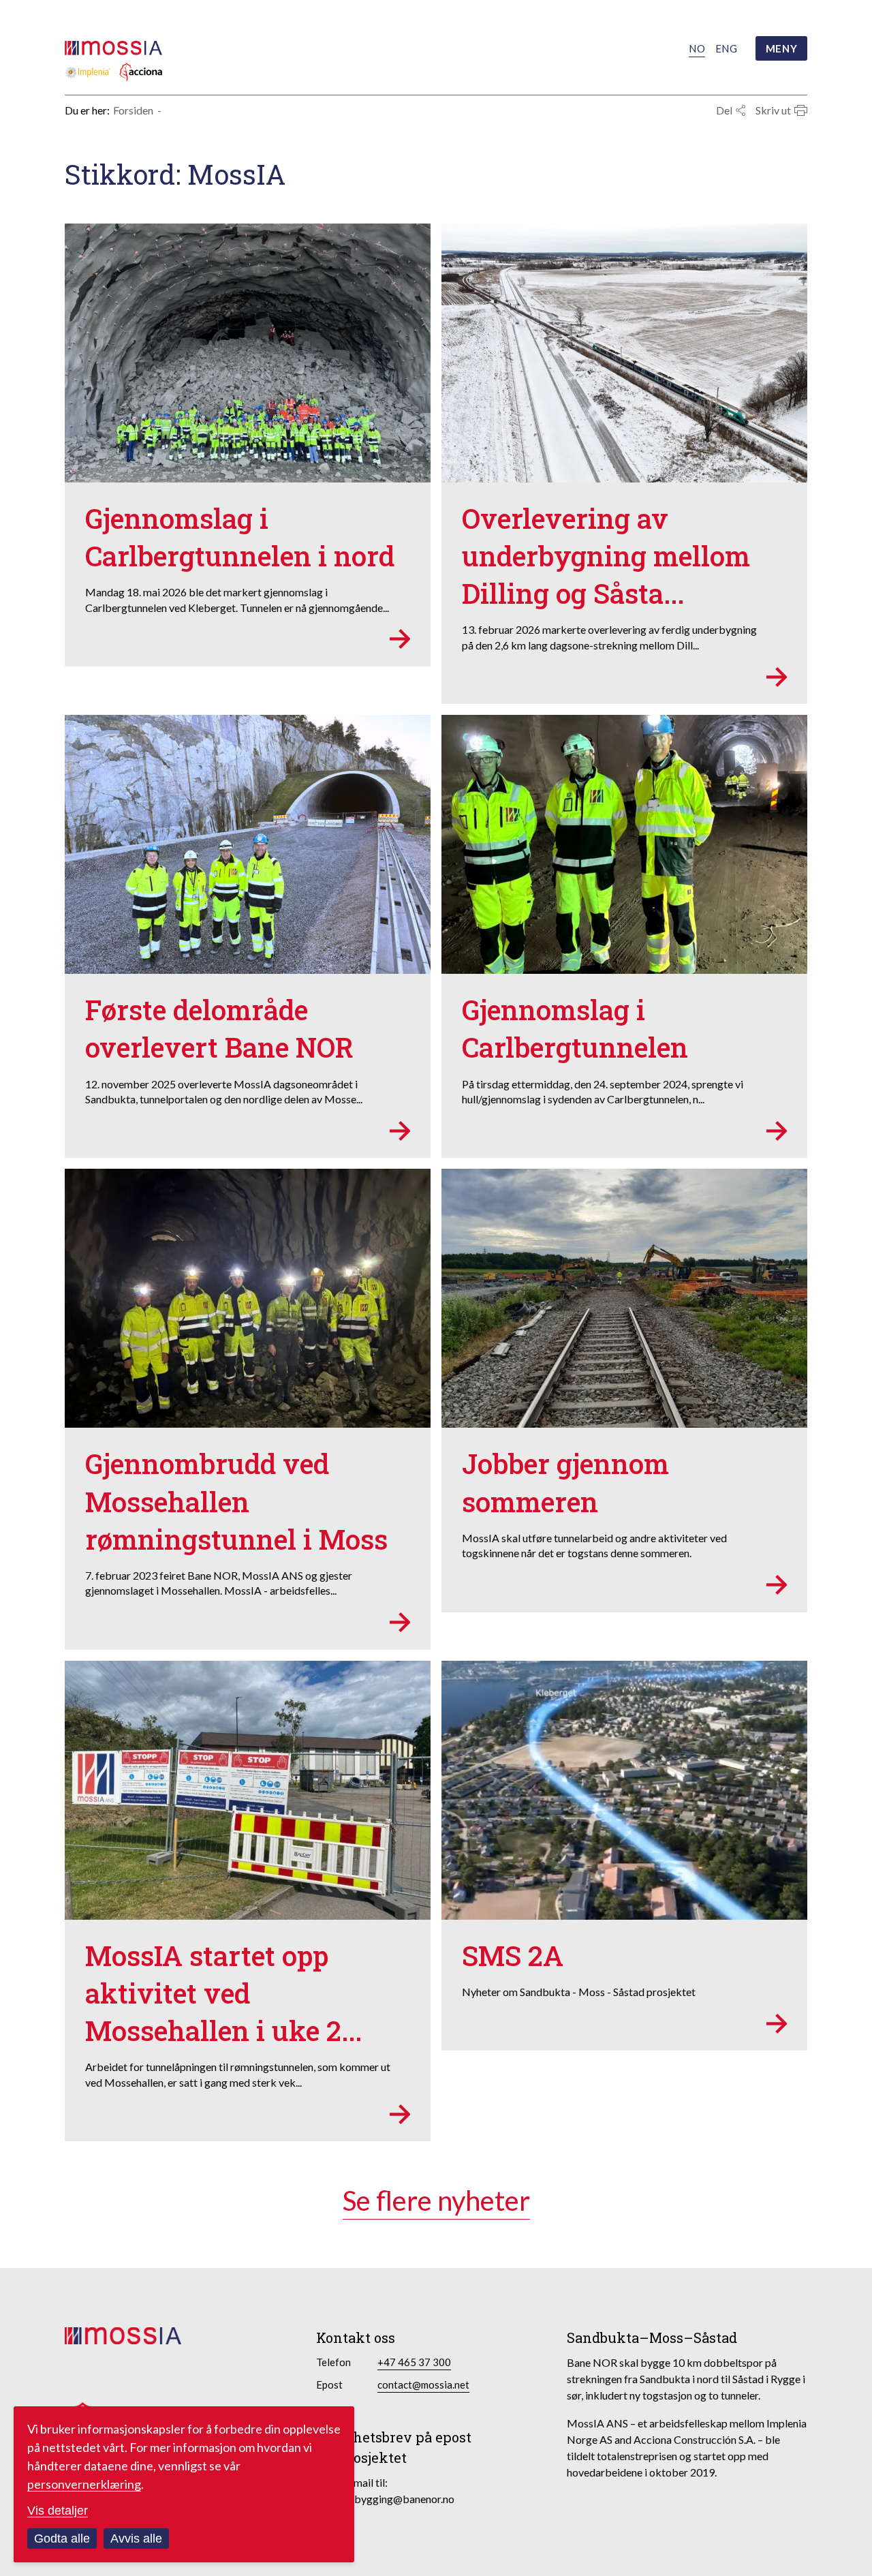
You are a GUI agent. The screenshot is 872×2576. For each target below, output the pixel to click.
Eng (726, 48)
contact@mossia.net (423, 2385)
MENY (781, 48)
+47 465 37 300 (414, 2362)
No (697, 48)
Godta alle (62, 2539)
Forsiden (133, 110)
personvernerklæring (84, 2484)
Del (724, 110)
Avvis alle (136, 2539)
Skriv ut (773, 110)
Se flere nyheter (436, 2201)
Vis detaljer (58, 2511)
